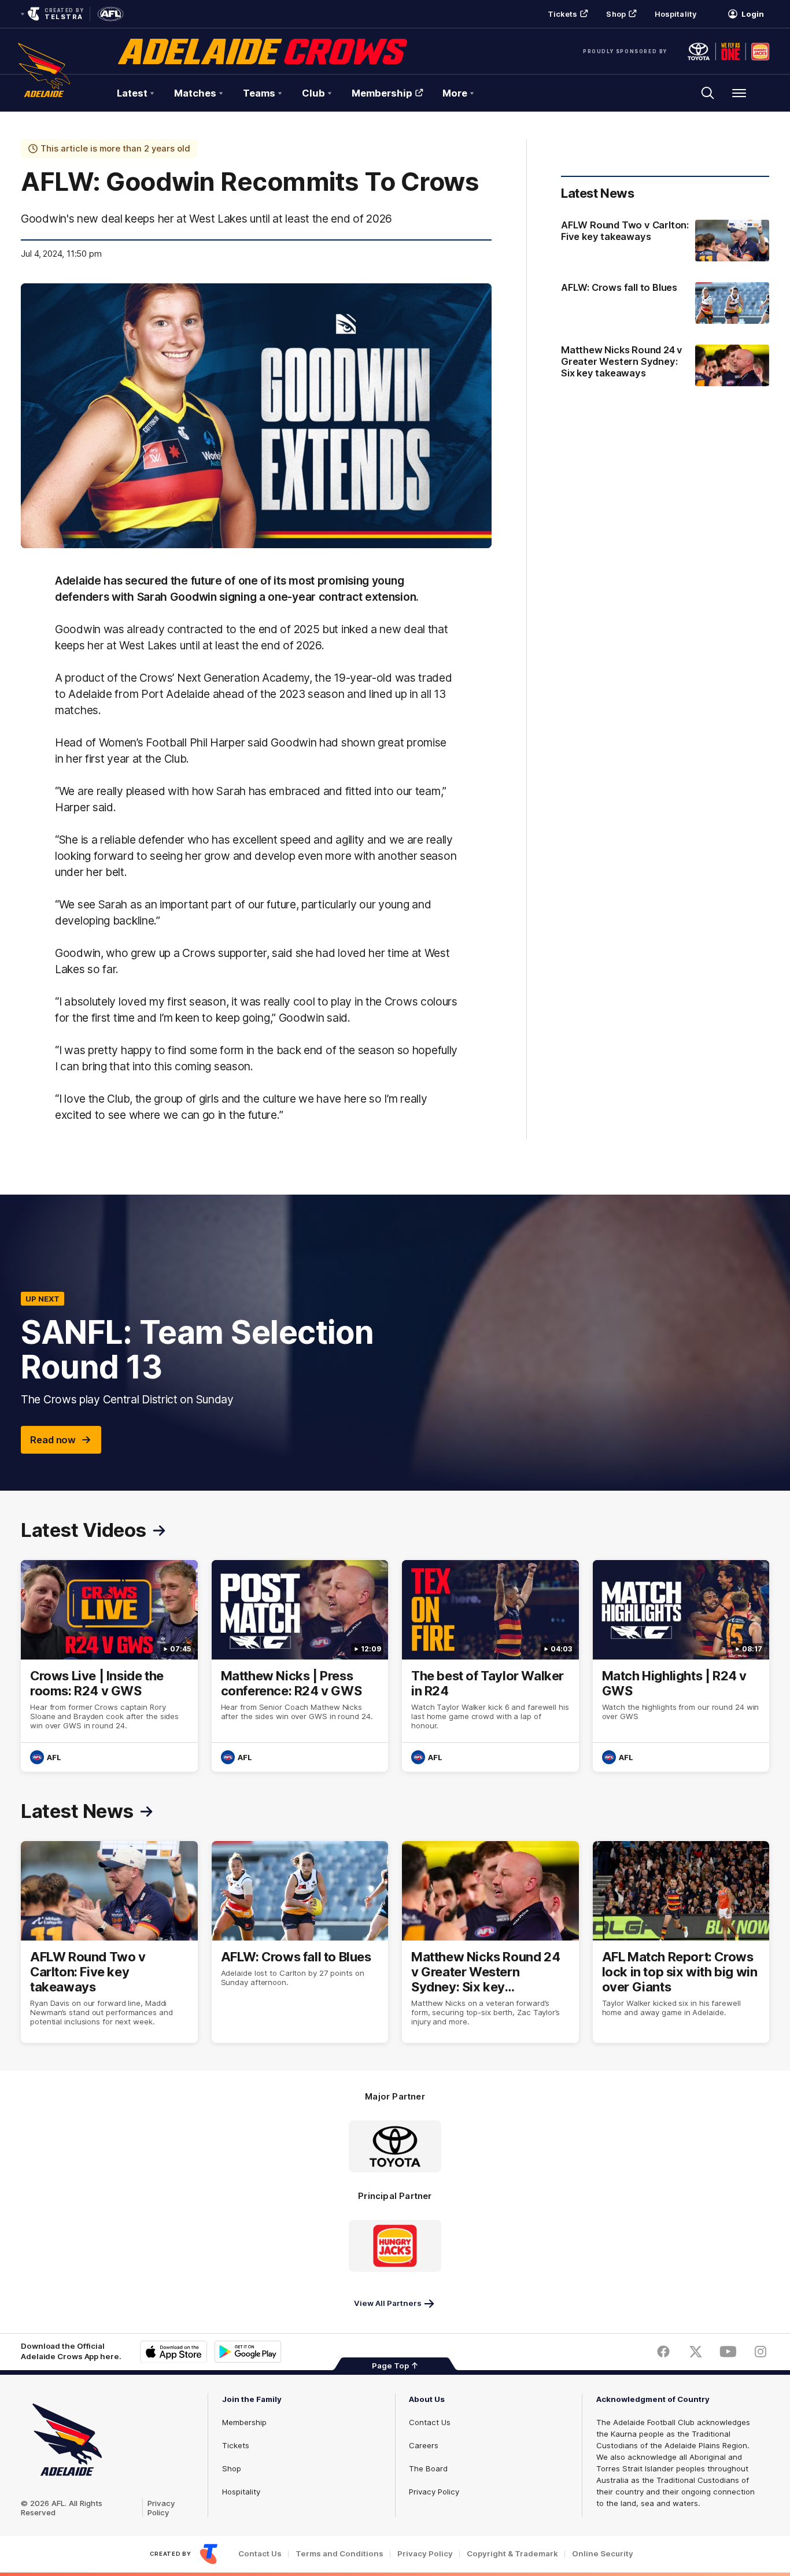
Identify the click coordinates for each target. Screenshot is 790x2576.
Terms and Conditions (339, 2554)
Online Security (603, 2554)
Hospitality (675, 14)
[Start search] (708, 93)
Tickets (563, 14)
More (455, 93)
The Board (428, 2468)
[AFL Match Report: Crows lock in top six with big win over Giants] (681, 1942)
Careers (424, 2445)
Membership (382, 93)
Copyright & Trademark (512, 2554)
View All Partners (388, 2303)
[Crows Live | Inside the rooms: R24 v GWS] (109, 1666)
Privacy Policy (161, 2508)
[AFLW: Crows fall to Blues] (665, 303)
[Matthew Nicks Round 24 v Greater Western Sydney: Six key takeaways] (665, 367)
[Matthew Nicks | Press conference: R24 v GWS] (300, 1666)
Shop (616, 14)
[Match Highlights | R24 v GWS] (681, 1666)
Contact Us (430, 2422)
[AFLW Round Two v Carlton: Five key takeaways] (665, 241)
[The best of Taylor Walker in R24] (490, 1666)
